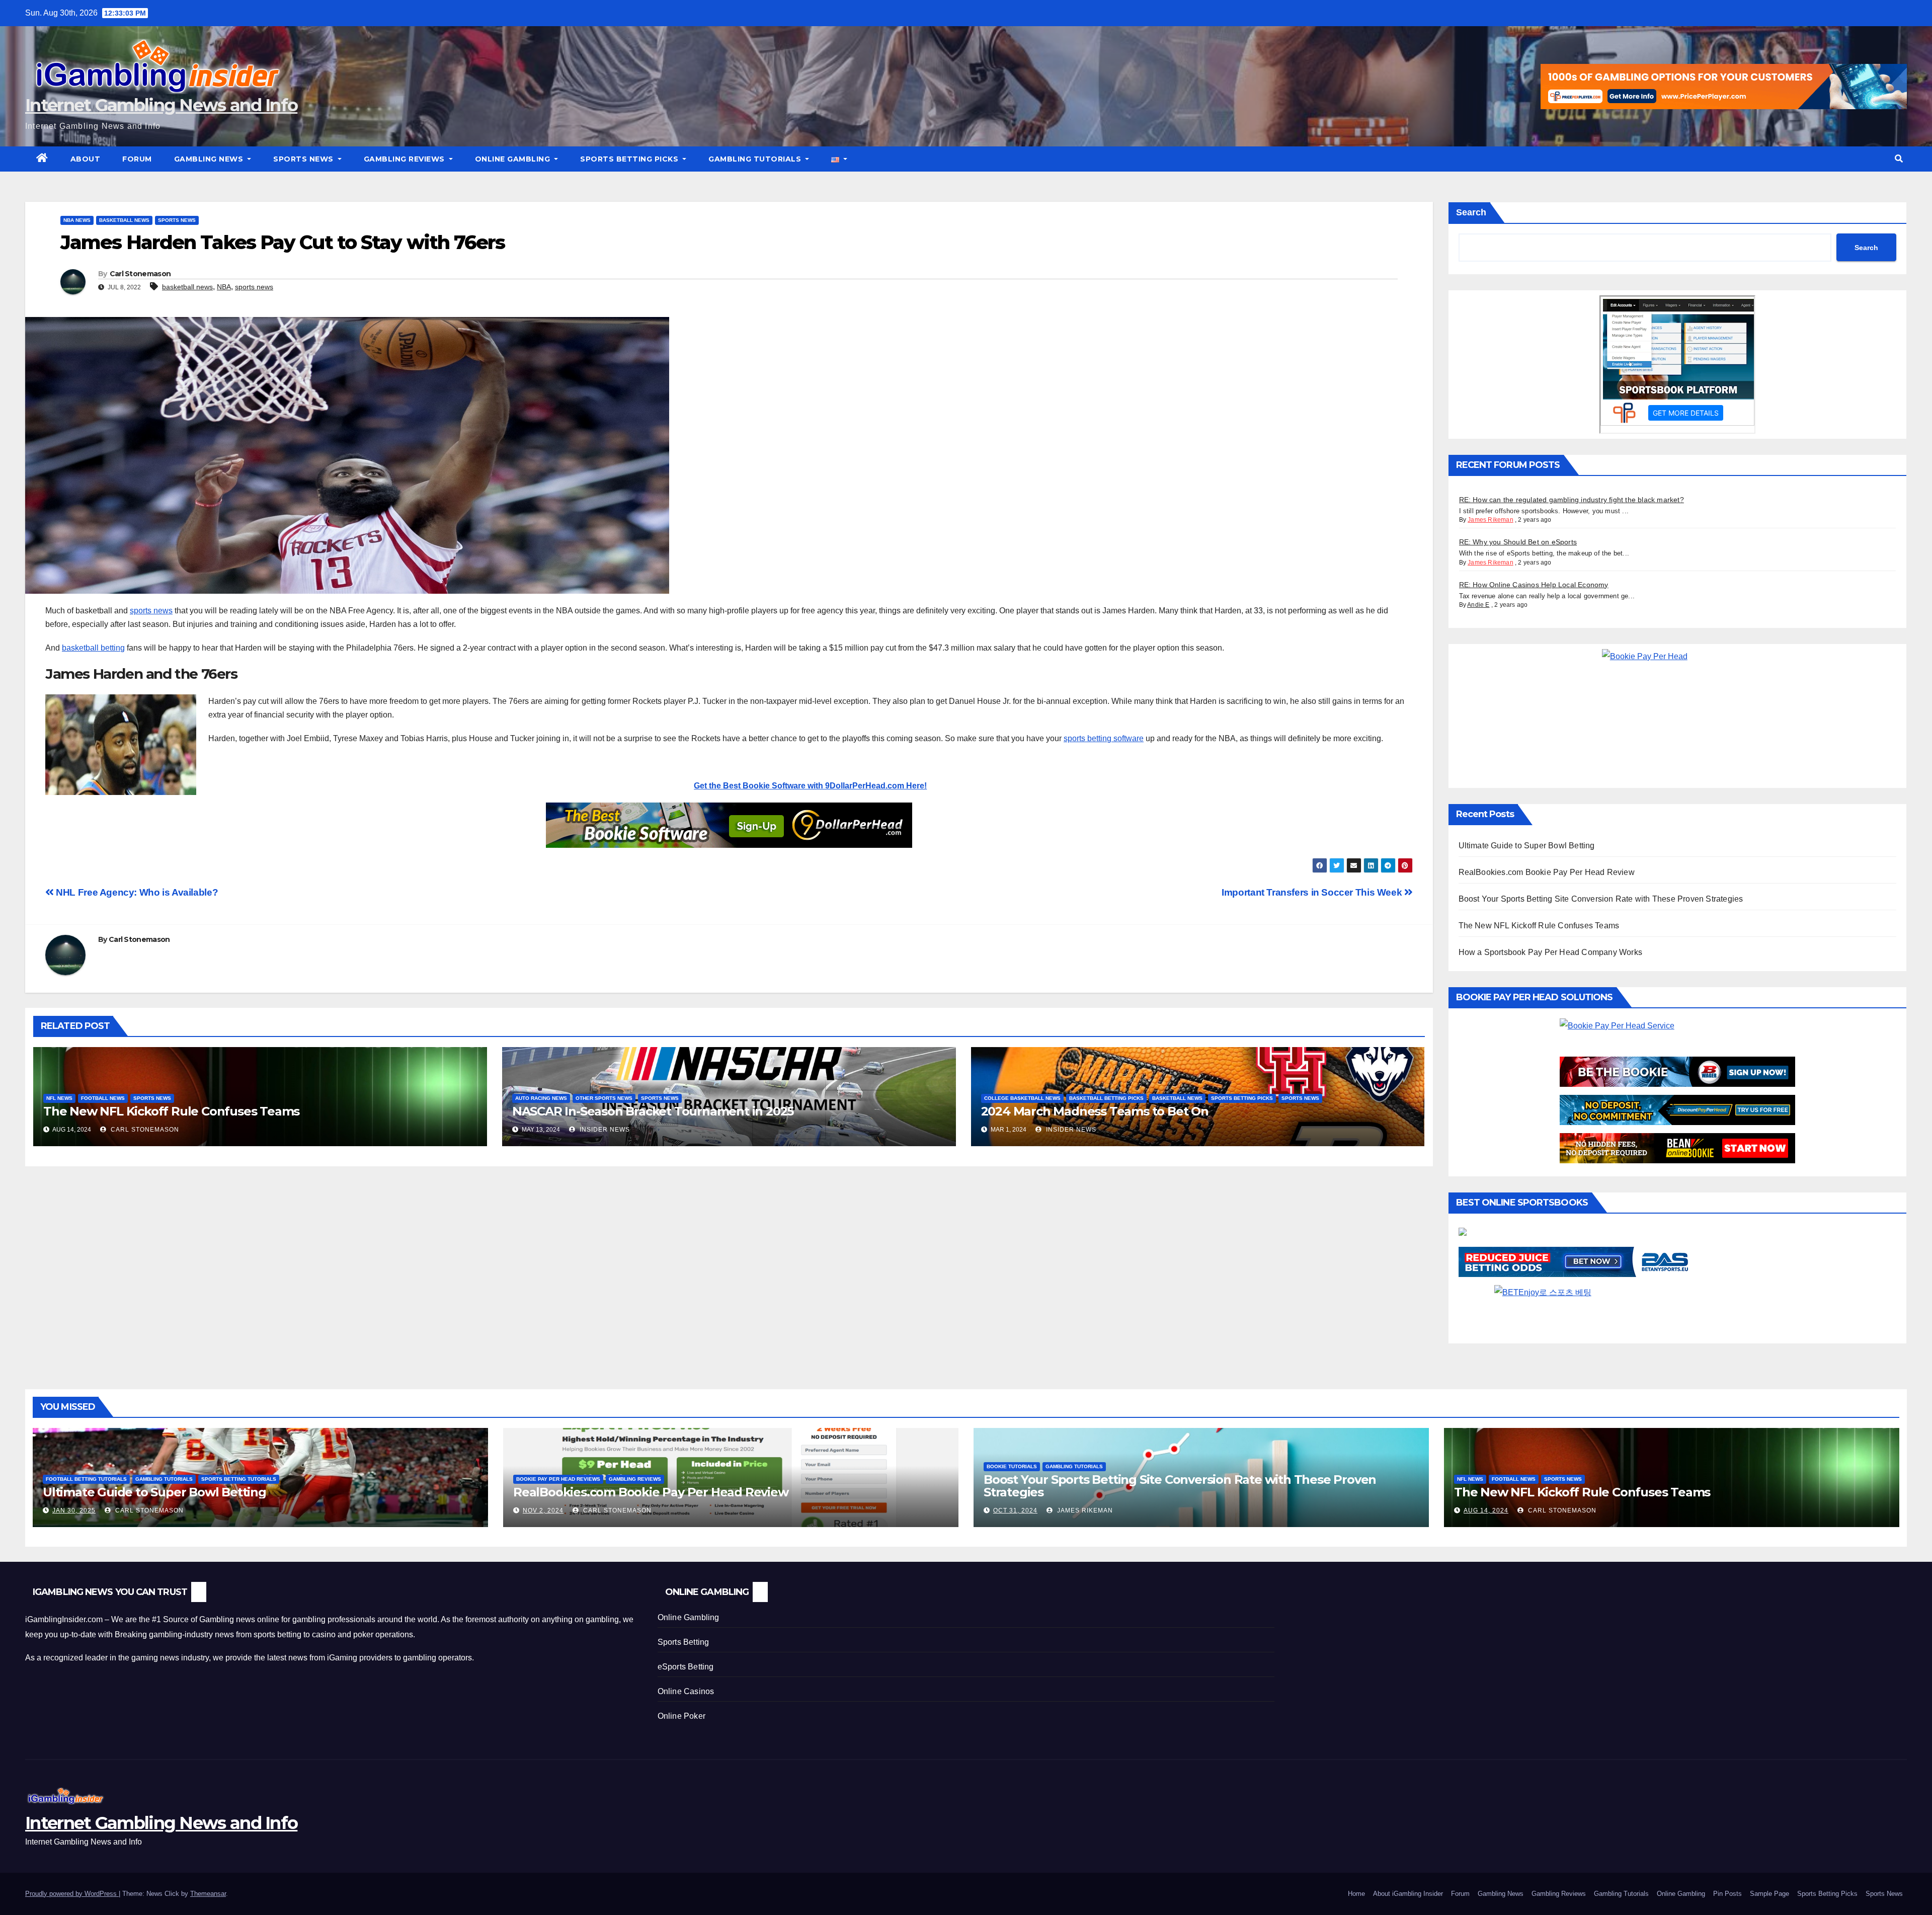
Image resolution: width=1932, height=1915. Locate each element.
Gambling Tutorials (756, 159)
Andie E (1478, 605)
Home (1356, 1894)
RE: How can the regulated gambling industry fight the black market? (1572, 500)
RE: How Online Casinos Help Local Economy (1534, 585)
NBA (224, 287)
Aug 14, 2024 (1486, 1510)
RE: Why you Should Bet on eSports (1518, 542)
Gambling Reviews (406, 159)
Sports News (304, 159)
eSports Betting (686, 1667)
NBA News (77, 220)
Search (1471, 212)
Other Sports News (604, 1098)
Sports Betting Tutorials (239, 1479)
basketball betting (93, 648)
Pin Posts (1727, 1894)
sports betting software (1104, 738)
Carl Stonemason (140, 274)
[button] (1899, 159)
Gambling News (210, 159)
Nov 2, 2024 (543, 1510)
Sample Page (1769, 1894)
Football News (103, 1098)
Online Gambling (514, 159)
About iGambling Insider (1408, 1894)
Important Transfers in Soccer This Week (1313, 892)
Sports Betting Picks (630, 159)
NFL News (59, 1098)
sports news (254, 287)
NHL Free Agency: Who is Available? (136, 892)
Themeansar (208, 1894)
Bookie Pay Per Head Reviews (558, 1479)
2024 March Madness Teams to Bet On (1095, 1111)
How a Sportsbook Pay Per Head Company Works (1551, 952)
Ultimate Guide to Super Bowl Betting (1527, 846)
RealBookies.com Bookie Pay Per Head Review (1547, 872)
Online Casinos (686, 1691)
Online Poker (681, 1716)
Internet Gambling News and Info (161, 105)
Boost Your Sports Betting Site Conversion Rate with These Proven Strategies (1601, 899)
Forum (137, 159)
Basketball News (124, 220)
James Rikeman (1491, 520)
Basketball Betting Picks (1106, 1098)
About (86, 159)
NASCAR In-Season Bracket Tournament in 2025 (653, 1111)
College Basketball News (1022, 1098)
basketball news (187, 287)
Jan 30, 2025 (74, 1510)
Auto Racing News (541, 1098)
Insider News (604, 1130)
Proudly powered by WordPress (72, 1894)
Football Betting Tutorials (86, 1479)
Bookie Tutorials (1012, 1466)
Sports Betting (683, 1642)
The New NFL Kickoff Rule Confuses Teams (171, 1111)
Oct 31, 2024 (1015, 1510)
